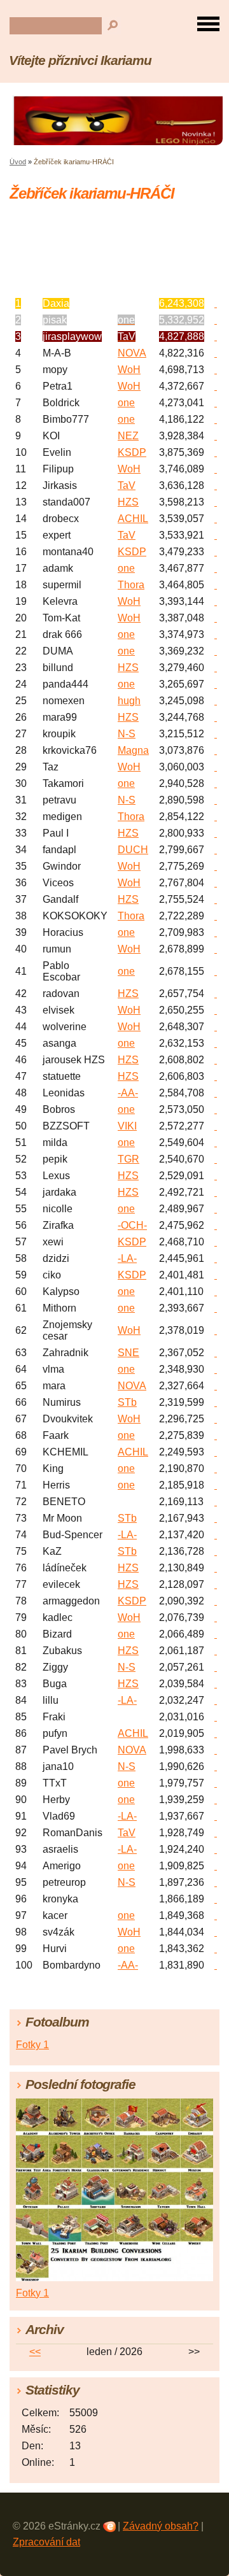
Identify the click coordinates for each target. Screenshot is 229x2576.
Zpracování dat (46, 2542)
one (126, 403)
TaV (127, 485)
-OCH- (132, 1225)
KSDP (132, 452)
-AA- (128, 1093)
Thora (131, 585)
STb (127, 1402)
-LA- (127, 1258)
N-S (127, 734)
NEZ (128, 436)
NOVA (132, 353)
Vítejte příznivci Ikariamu (80, 60)
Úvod (18, 162)
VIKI (127, 1126)
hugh (129, 701)
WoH (129, 370)
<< (35, 2352)
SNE (128, 1353)
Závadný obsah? (161, 2526)
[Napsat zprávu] (216, 303)
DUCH (133, 850)
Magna (133, 750)
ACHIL (133, 519)
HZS (128, 502)
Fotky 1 (32, 2045)
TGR (128, 1159)
